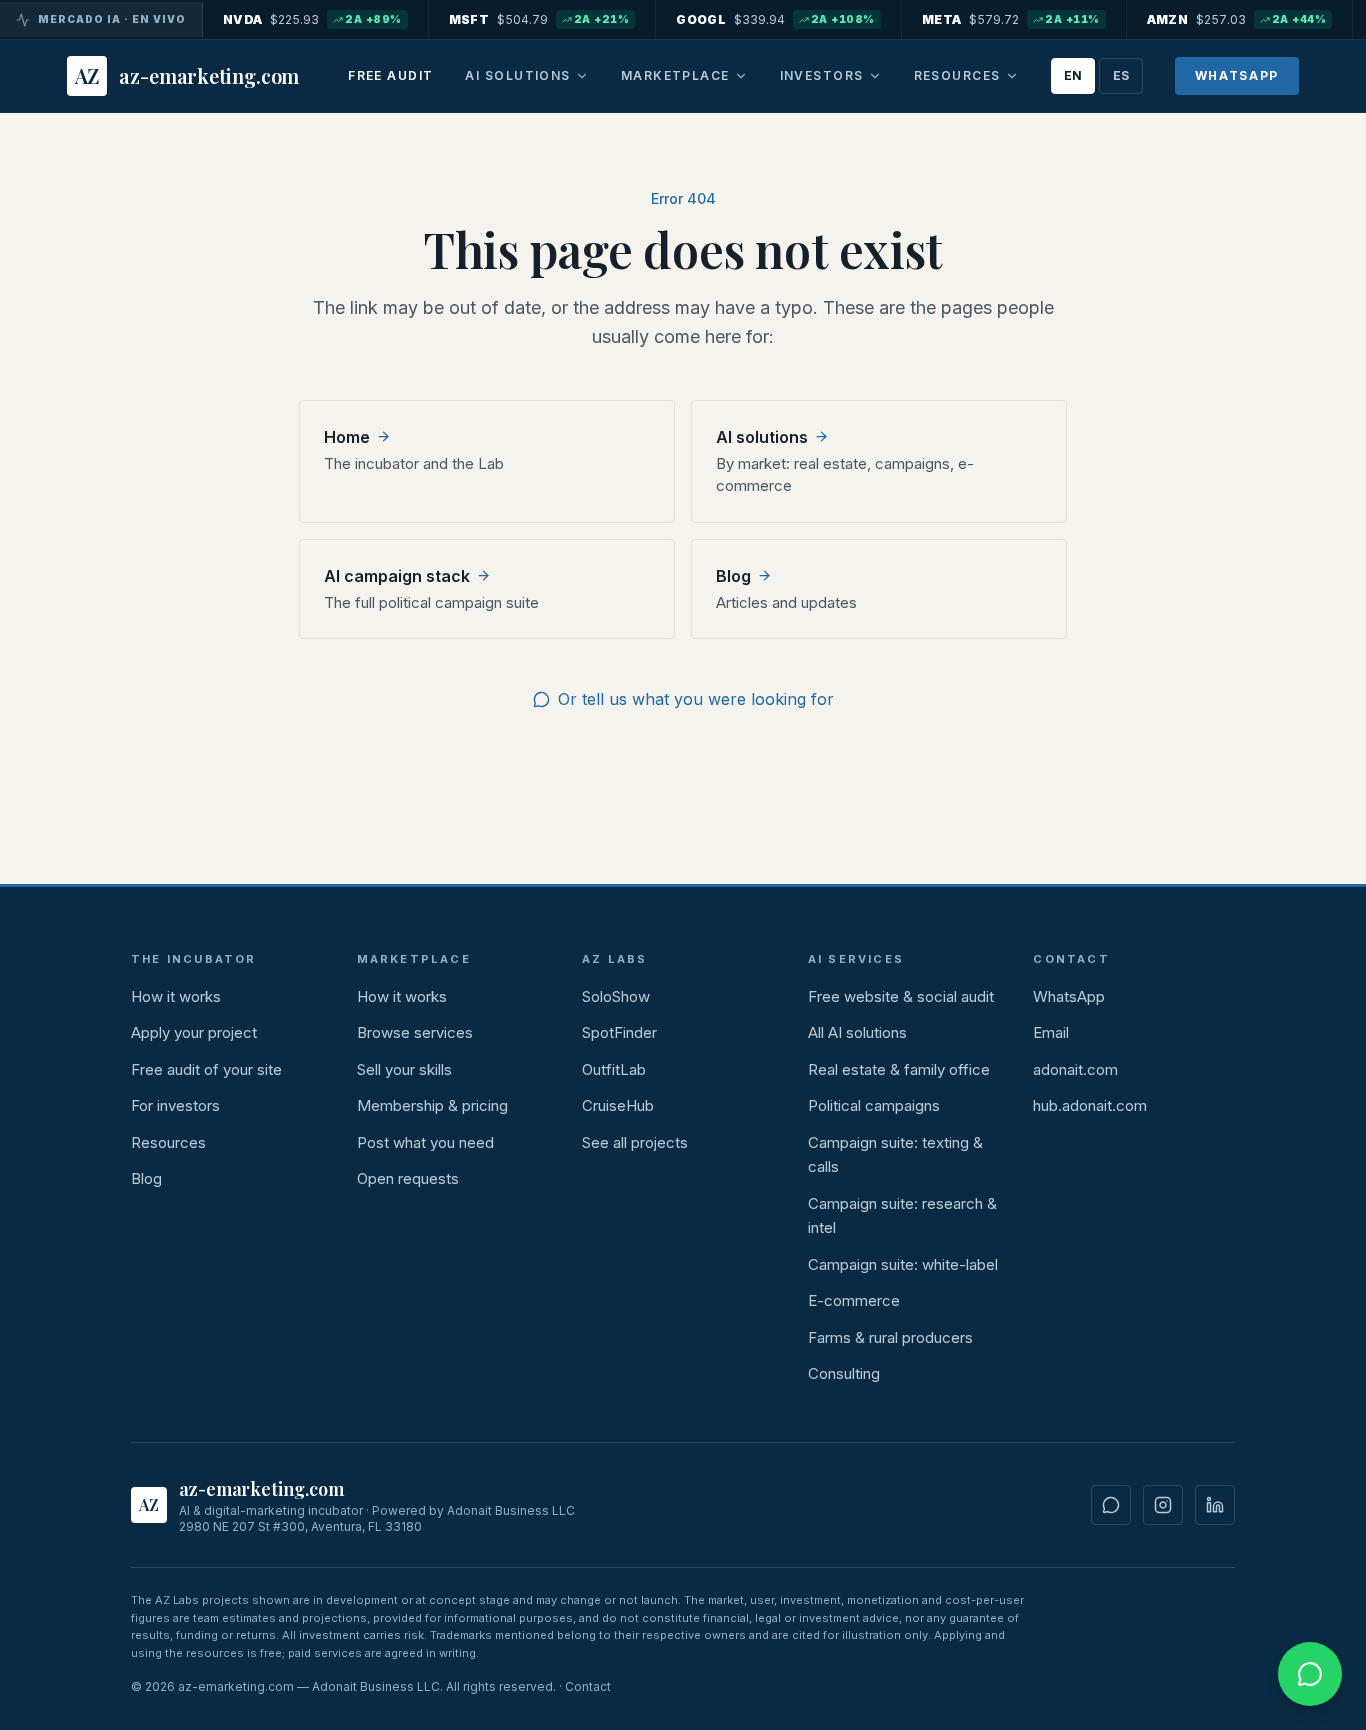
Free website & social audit (901, 996)
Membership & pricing (432, 1105)
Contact (588, 1686)
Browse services (415, 1032)
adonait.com (1075, 1069)
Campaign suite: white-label (903, 1264)
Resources (957, 75)
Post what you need (425, 1142)
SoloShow (616, 996)
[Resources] (1012, 76)
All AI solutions (857, 1032)
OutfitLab (614, 1069)
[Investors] (875, 76)
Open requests (408, 1178)
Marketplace (675, 75)
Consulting (844, 1373)
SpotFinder (619, 1032)
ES (1121, 75)
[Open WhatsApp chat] (1310, 1674)
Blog (146, 1178)
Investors (822, 75)
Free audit (390, 75)
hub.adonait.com (1090, 1105)
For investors (175, 1105)
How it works (176, 996)
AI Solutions (517, 75)
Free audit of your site (206, 1069)
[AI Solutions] (582, 76)
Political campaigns (874, 1105)
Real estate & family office (899, 1069)
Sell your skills (404, 1069)
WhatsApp (1237, 75)
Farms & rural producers (890, 1337)
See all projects (635, 1142)
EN (1073, 75)
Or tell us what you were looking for (696, 699)
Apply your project (194, 1032)
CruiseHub (618, 1105)
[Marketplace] (741, 76)
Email (1051, 1032)
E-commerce (854, 1300)
